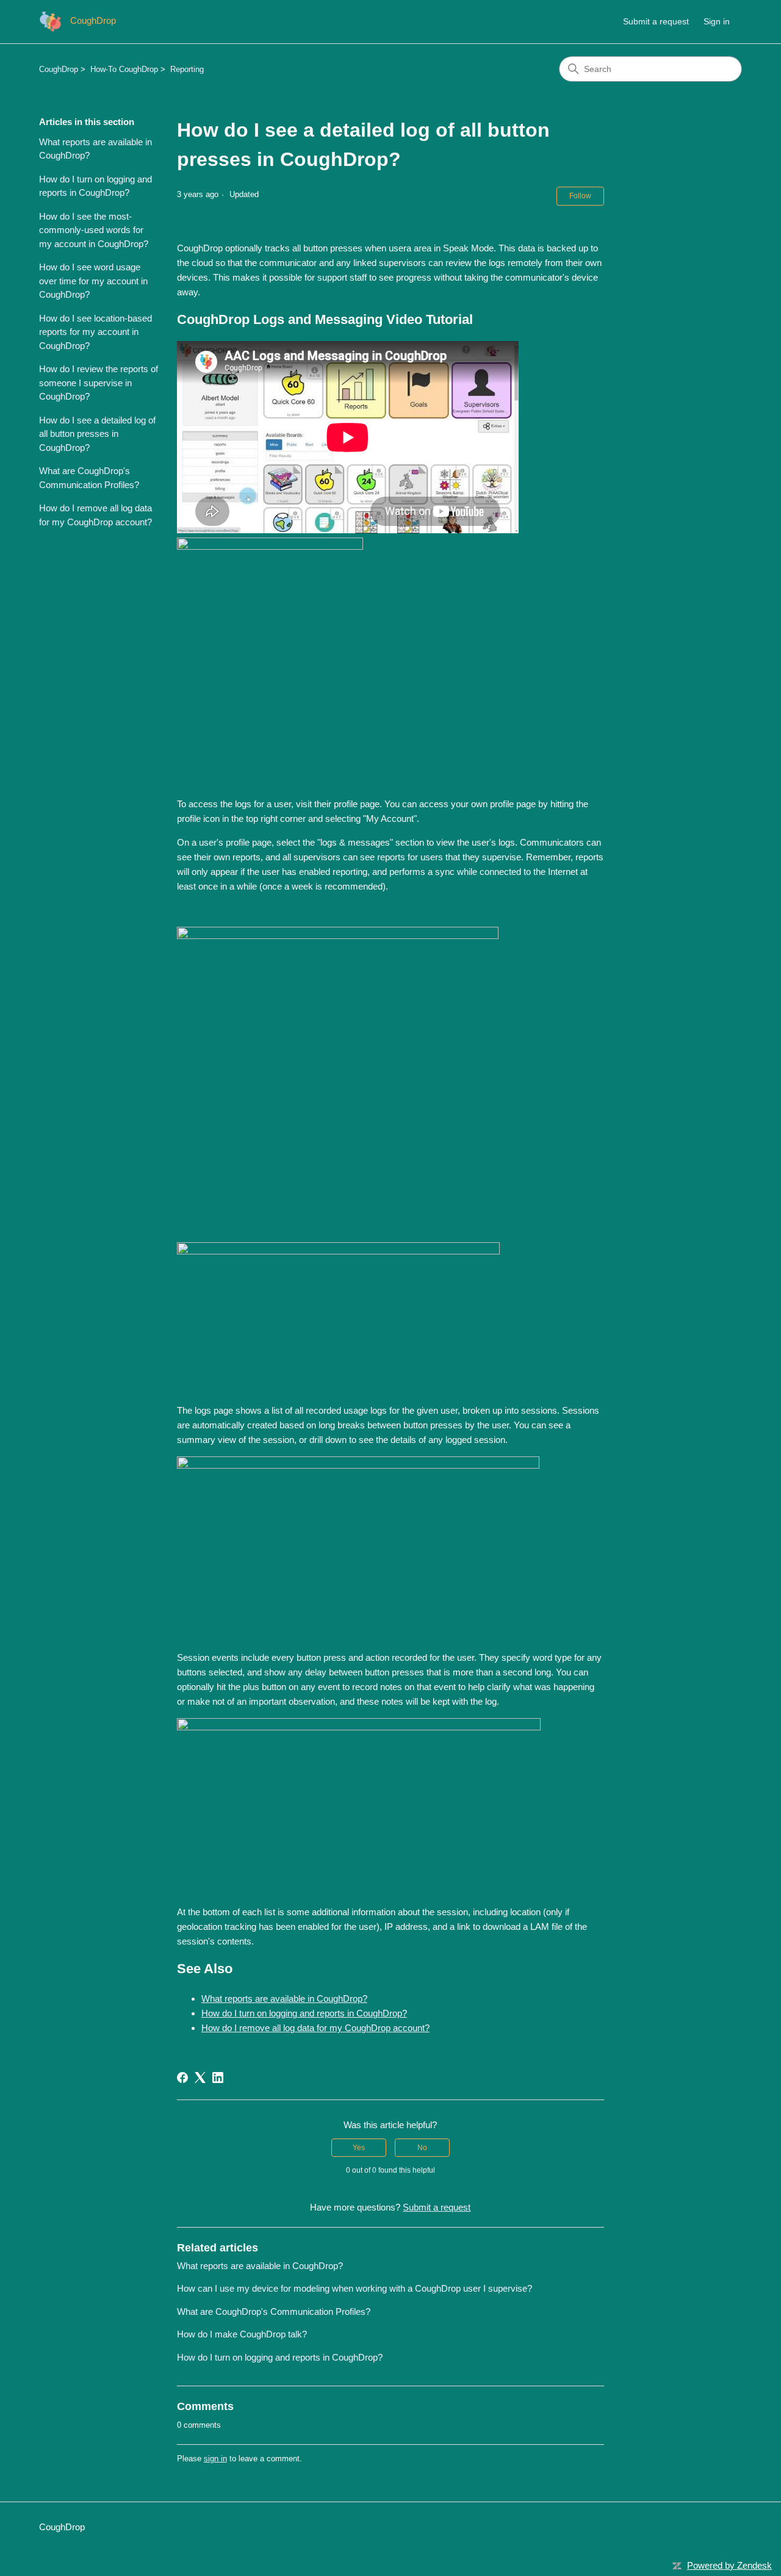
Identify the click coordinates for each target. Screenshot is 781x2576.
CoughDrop (59, 69)
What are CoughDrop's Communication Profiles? (89, 478)
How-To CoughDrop (124, 69)
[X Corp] (200, 2078)
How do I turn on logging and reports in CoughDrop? (95, 186)
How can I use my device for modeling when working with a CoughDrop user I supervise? (355, 2288)
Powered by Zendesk (729, 2565)
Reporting (187, 69)
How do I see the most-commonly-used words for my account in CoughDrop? (94, 230)
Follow (580, 196)
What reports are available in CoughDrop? (95, 149)
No (422, 2148)
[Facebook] (182, 2078)
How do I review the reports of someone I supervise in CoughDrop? (99, 383)
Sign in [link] (717, 21)
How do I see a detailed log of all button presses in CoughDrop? (97, 434)
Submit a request (656, 21)
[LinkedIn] (218, 2078)
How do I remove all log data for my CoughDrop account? (95, 515)
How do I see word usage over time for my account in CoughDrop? (93, 281)
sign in (215, 2459)
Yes (359, 2148)
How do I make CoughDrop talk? (242, 2334)
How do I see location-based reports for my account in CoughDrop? (95, 332)
